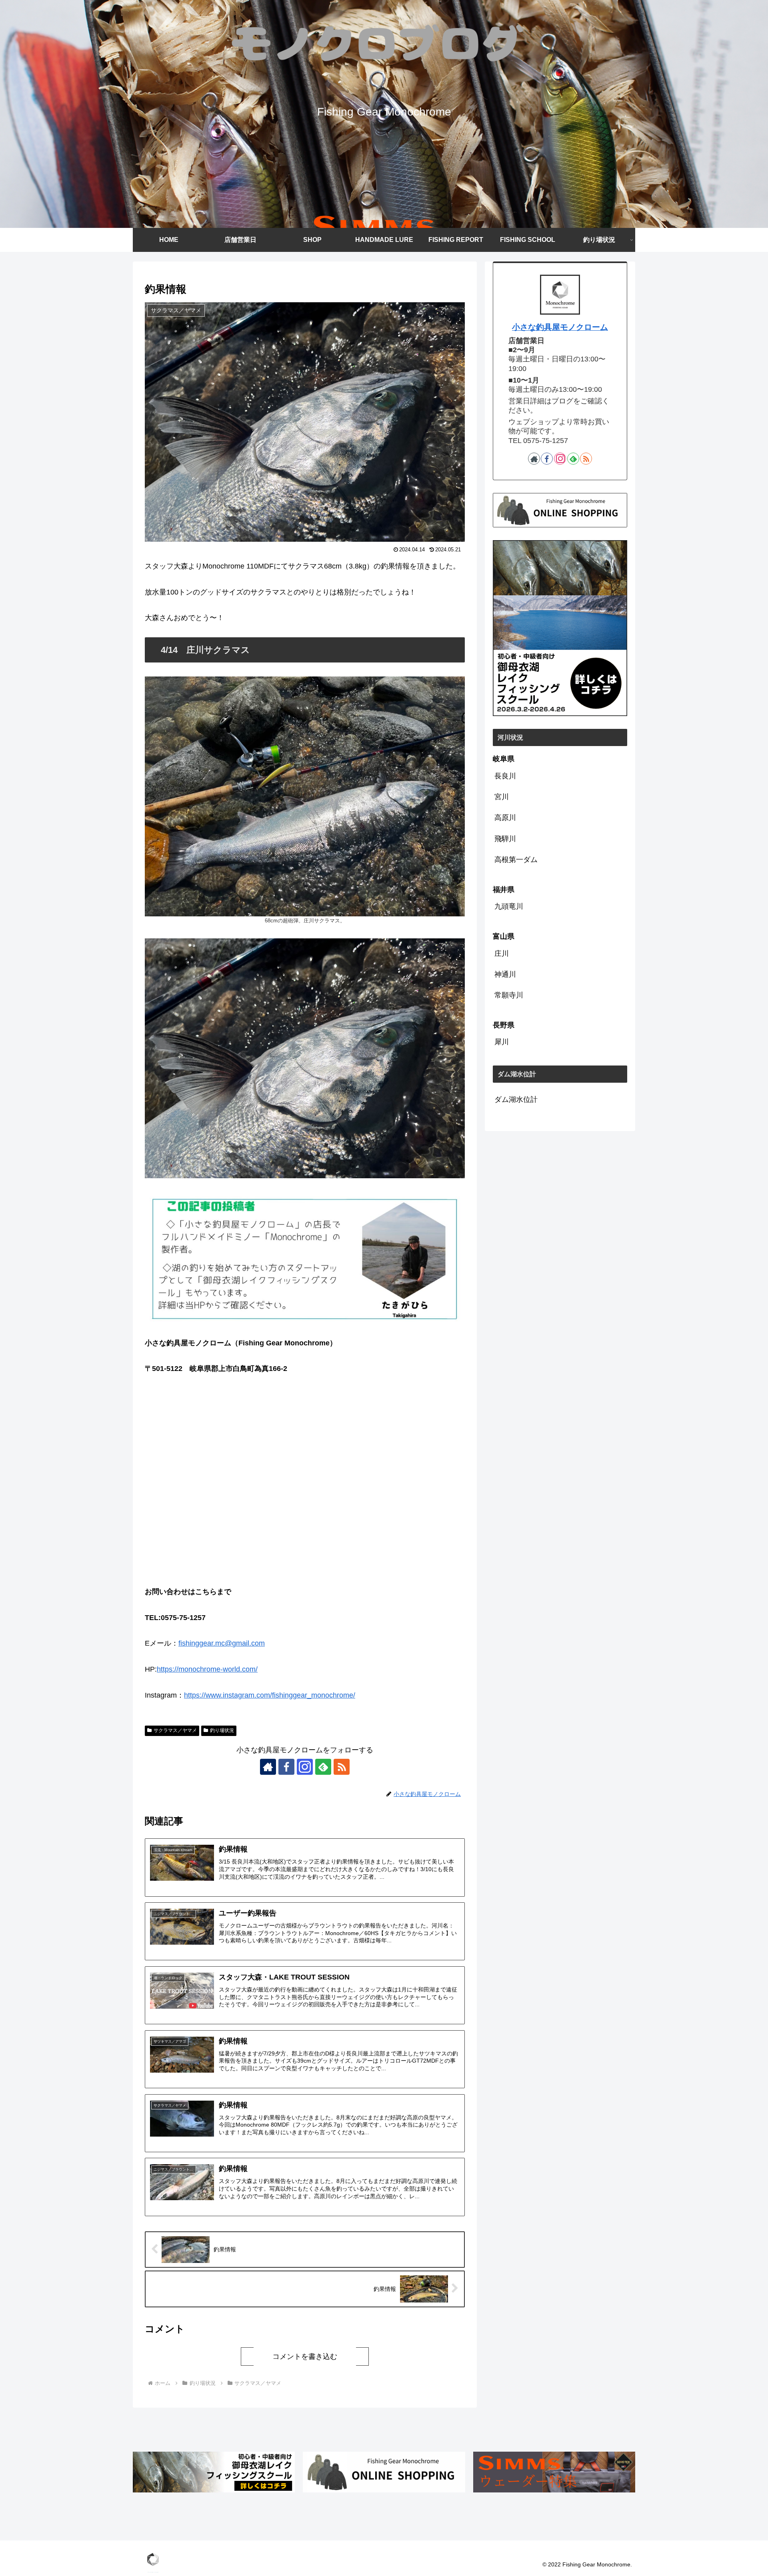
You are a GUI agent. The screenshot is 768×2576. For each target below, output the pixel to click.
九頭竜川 (509, 906)
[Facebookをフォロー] (286, 1767)
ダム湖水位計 (516, 1099)
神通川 (505, 974)
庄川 (502, 954)
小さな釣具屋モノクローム (560, 327)
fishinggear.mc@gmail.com (222, 1643)
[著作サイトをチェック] (268, 1767)
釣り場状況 (222, 1730)
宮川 (502, 797)
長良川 (505, 776)
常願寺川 (509, 995)
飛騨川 (505, 839)
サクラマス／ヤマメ (175, 1730)
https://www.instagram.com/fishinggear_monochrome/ (270, 1695)
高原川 (505, 818)
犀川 (502, 1042)
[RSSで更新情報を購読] (342, 1767)
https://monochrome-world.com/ (207, 1669)
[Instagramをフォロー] (305, 1767)
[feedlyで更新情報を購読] (323, 1767)
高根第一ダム (516, 860)
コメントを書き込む (305, 2357)
